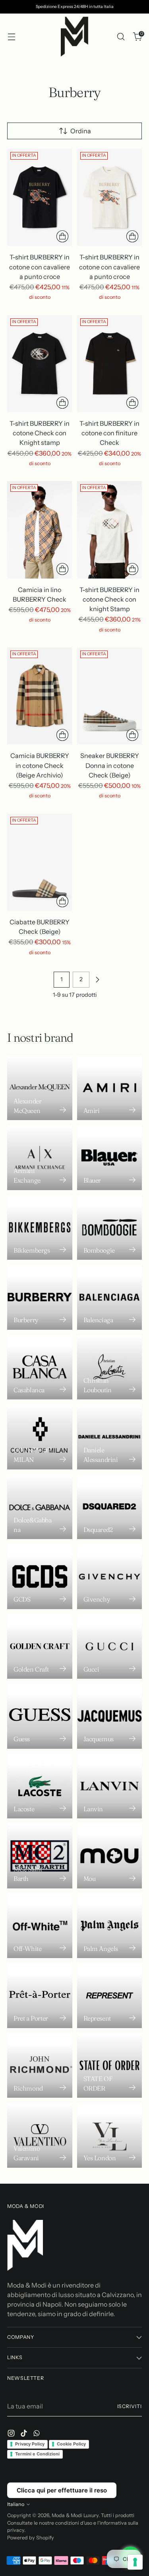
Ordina (81, 131)
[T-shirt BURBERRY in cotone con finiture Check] (109, 364)
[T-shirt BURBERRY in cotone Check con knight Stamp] (109, 530)
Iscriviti (130, 2406)
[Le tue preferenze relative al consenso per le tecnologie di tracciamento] (135, 2562)
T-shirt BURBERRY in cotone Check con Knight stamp (40, 433)
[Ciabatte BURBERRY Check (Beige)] (40, 862)
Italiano (16, 2504)
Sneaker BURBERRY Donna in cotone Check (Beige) (110, 765)
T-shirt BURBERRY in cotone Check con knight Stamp (109, 599)
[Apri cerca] (121, 37)
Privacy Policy (30, 2444)
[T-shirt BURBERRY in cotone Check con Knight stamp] (40, 364)
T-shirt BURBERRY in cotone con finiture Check (109, 433)
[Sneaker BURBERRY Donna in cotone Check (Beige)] (109, 696)
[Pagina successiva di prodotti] (97, 980)
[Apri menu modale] (11, 37)
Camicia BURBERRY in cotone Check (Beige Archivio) (40, 765)
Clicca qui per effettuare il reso (62, 2490)
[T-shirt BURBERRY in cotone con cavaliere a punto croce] (40, 198)
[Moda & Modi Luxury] (75, 37)
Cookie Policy (71, 2444)
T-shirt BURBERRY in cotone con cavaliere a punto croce (40, 267)
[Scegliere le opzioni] (62, 236)
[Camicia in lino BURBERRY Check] (40, 530)
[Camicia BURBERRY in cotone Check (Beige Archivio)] (40, 696)
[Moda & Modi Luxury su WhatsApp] (37, 2434)
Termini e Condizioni (37, 2454)
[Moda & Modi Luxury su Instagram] (12, 2434)
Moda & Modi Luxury (75, 2515)
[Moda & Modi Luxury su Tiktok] (25, 2434)
